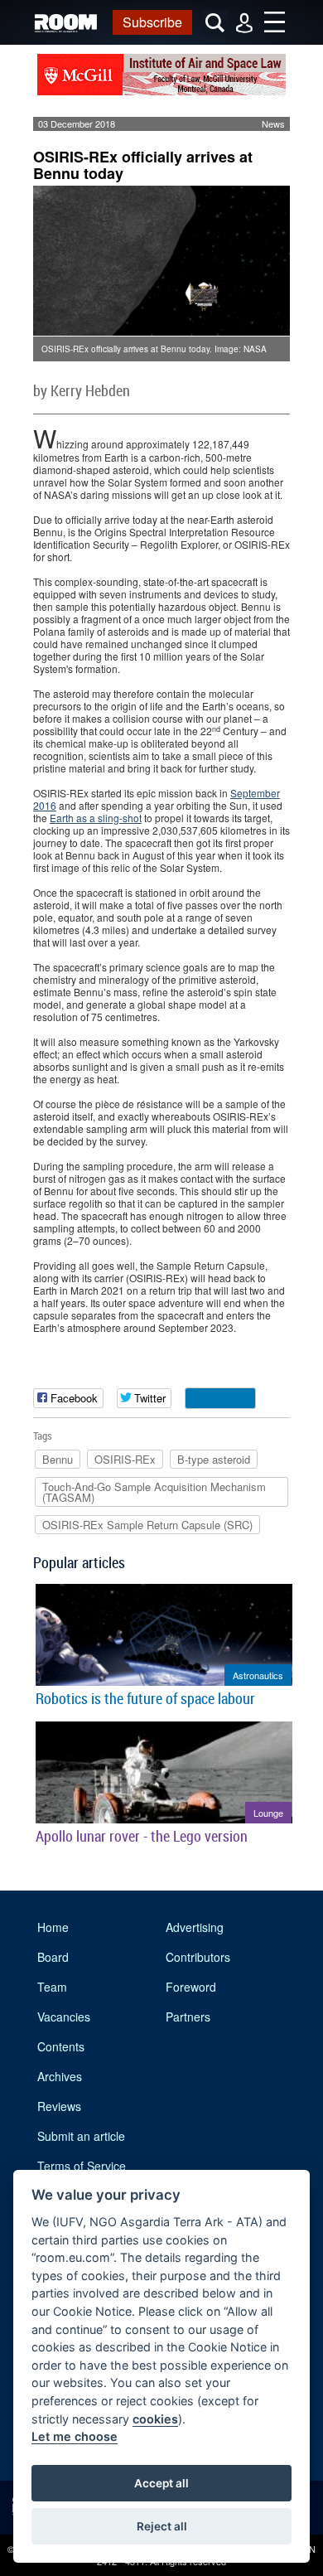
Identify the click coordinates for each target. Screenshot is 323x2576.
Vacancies (64, 2017)
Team (52, 1987)
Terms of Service (82, 2166)
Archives (60, 2076)
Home (53, 1927)
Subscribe (152, 22)
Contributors (198, 1957)
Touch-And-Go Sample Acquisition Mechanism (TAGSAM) (154, 1492)
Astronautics (258, 1675)
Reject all (162, 2526)
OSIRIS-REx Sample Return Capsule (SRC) (147, 1525)
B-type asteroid (214, 1459)
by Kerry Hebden (82, 390)
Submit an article (81, 2136)
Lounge (268, 1813)
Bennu (58, 1459)
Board (53, 1957)
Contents (61, 2046)
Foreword (191, 1987)
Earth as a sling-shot (96, 818)
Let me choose (75, 2436)
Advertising (195, 1927)
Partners (188, 2017)
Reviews (59, 2106)
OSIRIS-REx (125, 1459)
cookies (155, 2419)
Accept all (161, 2483)
